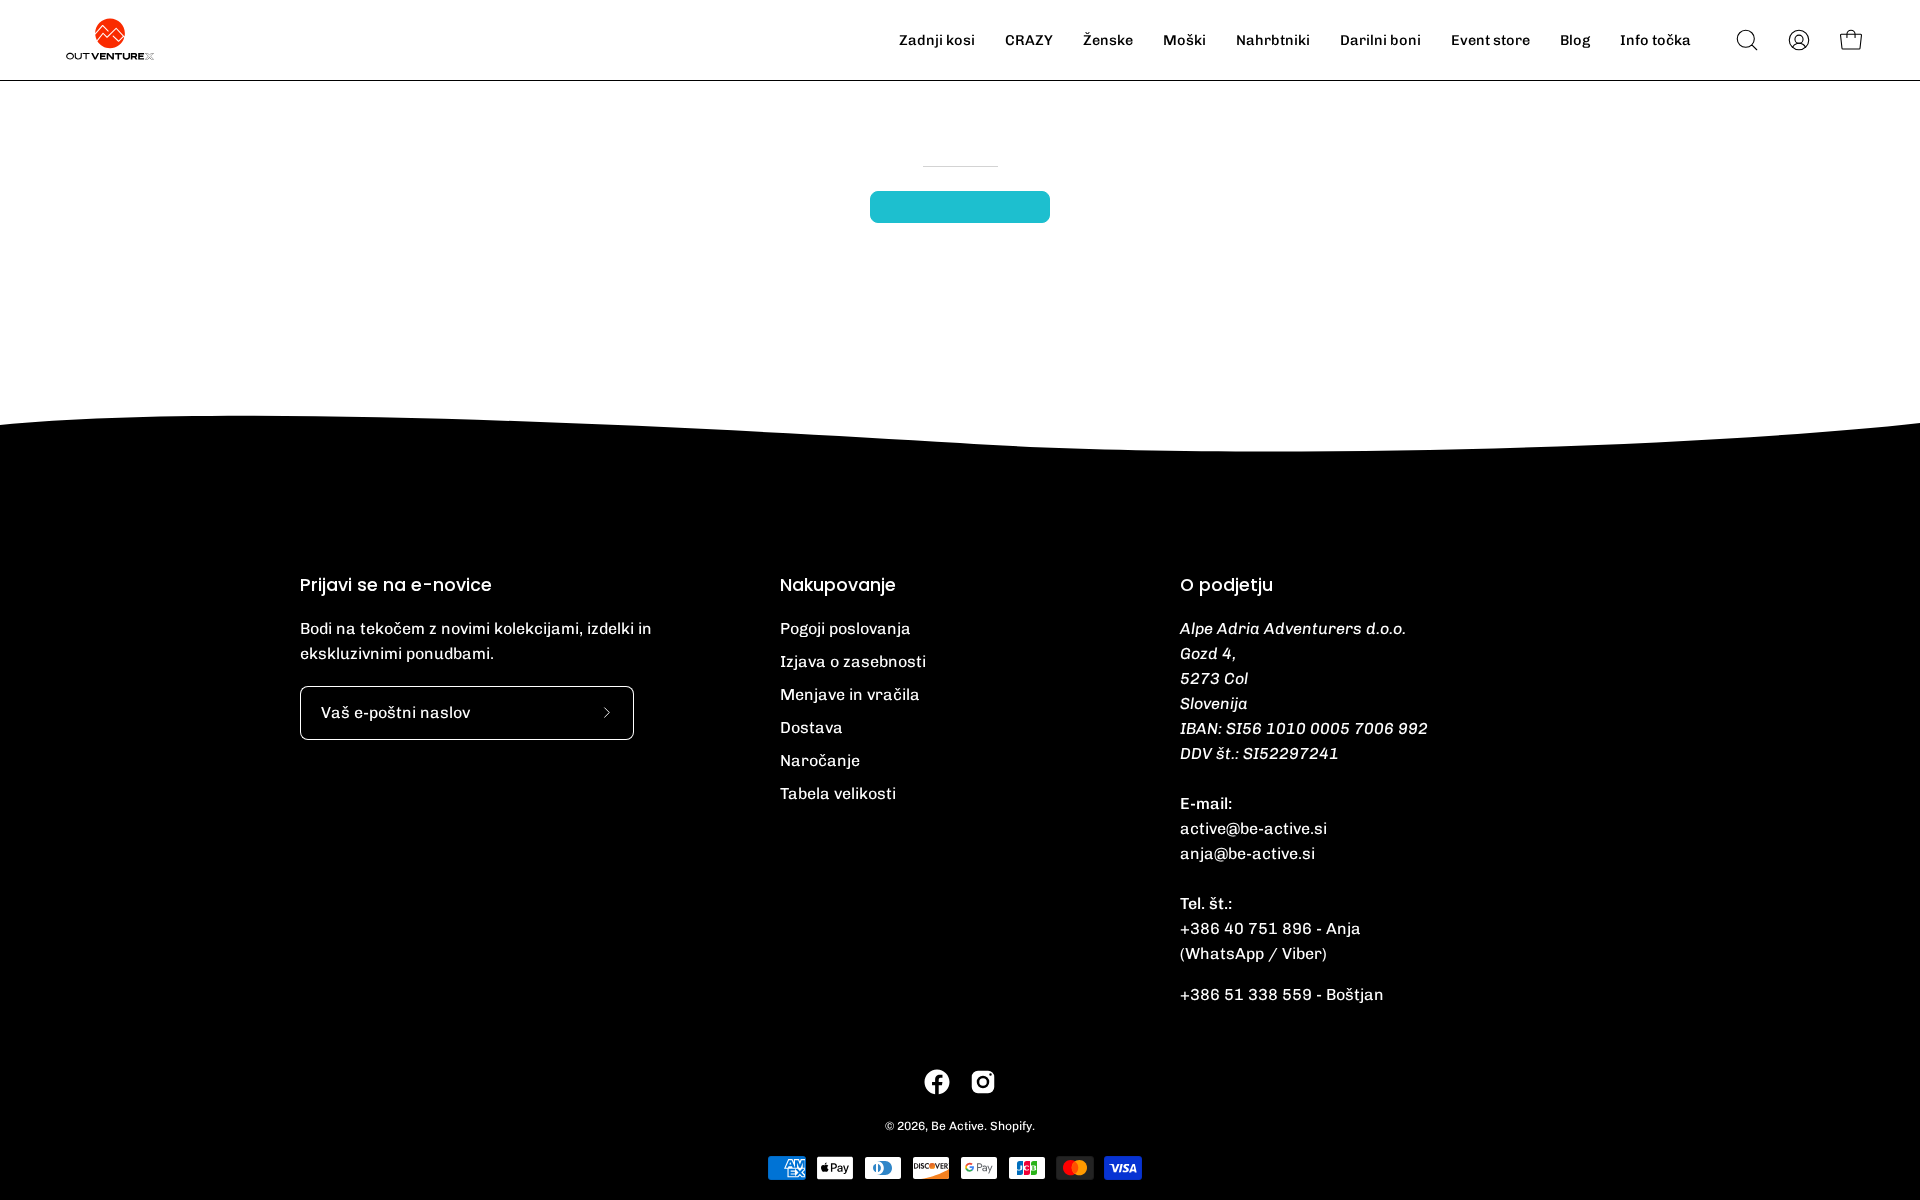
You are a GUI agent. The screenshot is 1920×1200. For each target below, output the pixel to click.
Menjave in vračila (850, 694)
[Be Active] (110, 40)
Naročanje (820, 760)
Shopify (1011, 1126)
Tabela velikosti (838, 793)
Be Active (957, 1126)
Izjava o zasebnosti (853, 661)
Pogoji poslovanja (845, 628)
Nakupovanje (838, 585)
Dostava (811, 727)
